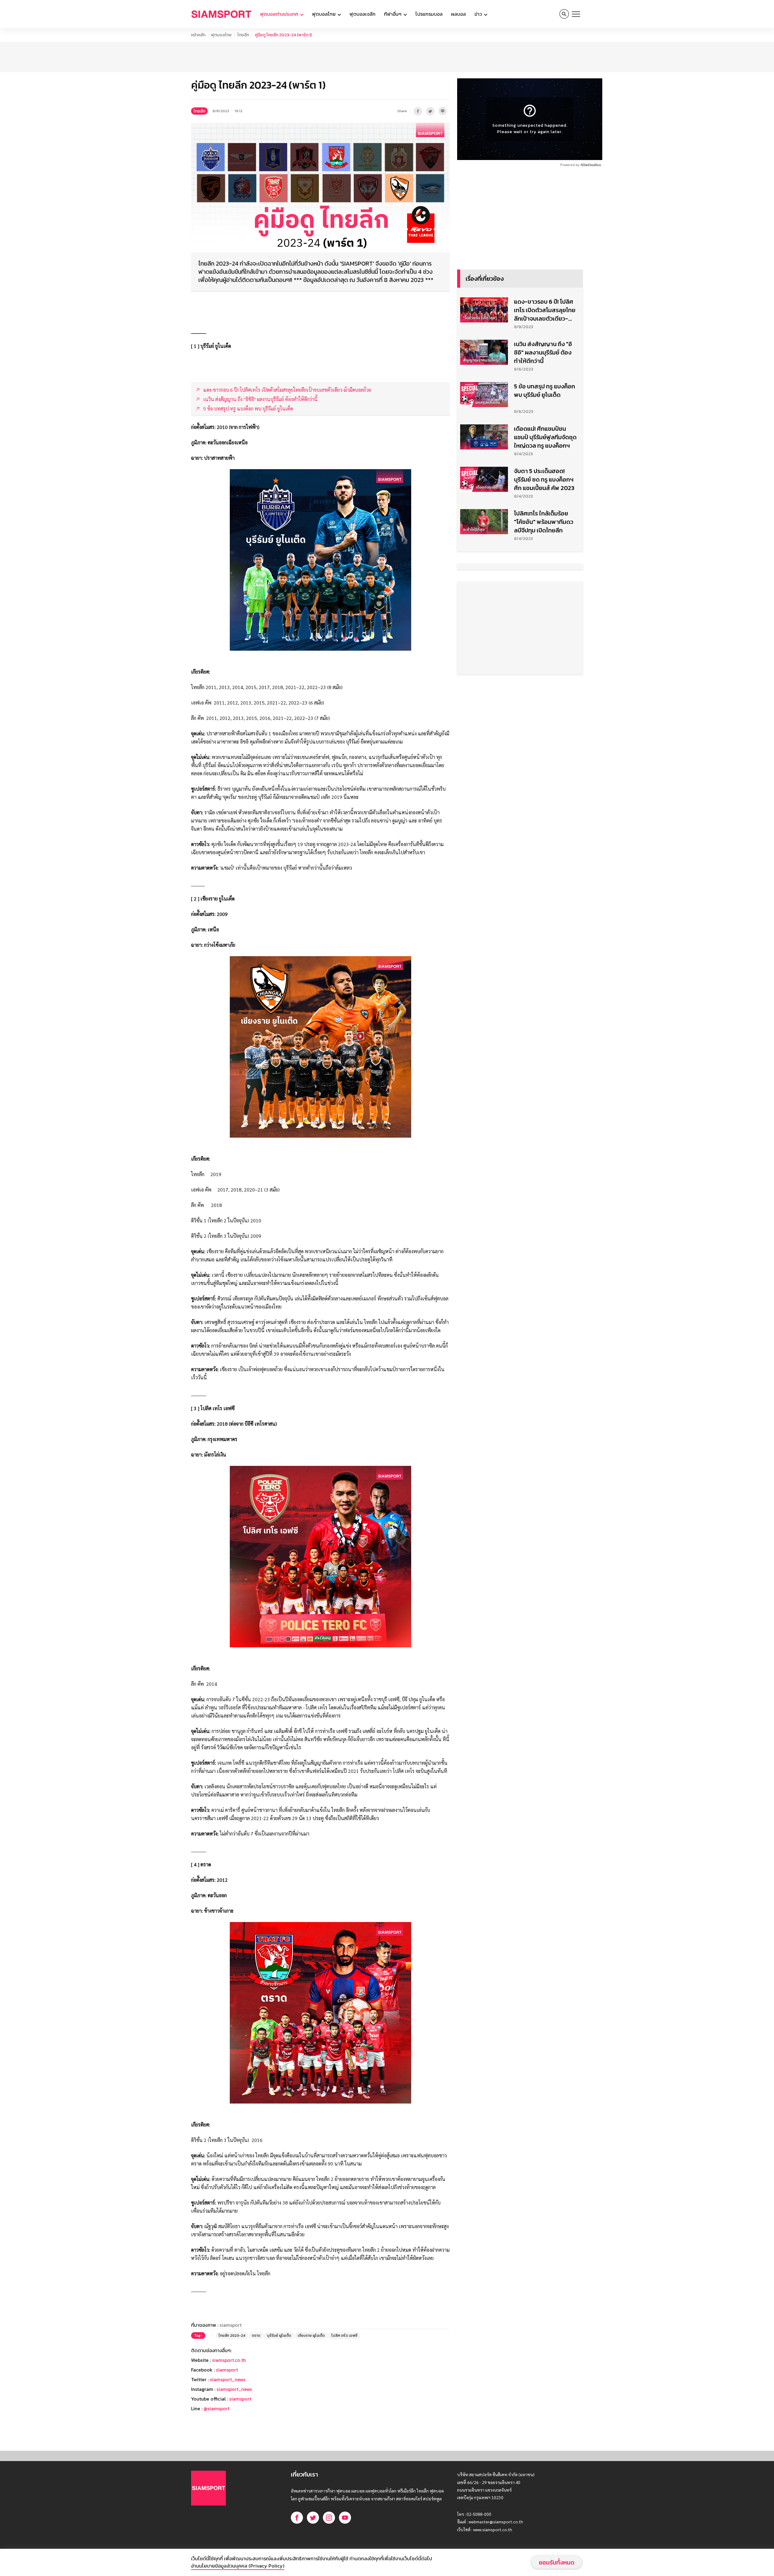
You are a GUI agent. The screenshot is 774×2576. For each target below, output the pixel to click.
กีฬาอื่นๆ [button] (393, 14)
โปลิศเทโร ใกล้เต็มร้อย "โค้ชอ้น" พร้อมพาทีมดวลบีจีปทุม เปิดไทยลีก (544, 522)
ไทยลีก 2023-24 (232, 2336)
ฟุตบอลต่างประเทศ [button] (280, 14)
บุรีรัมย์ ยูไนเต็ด (279, 2336)
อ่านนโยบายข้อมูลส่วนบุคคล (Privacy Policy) (238, 2566)
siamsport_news (228, 2379)
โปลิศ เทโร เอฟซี (344, 2336)
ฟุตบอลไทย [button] (324, 14)
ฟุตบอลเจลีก (363, 14)
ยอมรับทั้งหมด (557, 2562)
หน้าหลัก (198, 35)
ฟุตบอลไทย (221, 35)
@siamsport (216, 2408)
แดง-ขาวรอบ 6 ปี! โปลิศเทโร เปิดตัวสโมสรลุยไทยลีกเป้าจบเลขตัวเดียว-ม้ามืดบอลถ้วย (545, 310)
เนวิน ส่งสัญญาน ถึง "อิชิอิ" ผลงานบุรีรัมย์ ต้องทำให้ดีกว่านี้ (543, 352)
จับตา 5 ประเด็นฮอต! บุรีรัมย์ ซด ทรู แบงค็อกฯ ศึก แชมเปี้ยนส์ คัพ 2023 (544, 479)
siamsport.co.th (229, 2360)
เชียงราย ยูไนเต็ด (311, 2336)
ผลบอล (459, 14)
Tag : (198, 2336)
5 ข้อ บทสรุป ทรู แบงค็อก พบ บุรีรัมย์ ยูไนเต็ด (545, 391)
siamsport (227, 2370)
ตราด (256, 2336)
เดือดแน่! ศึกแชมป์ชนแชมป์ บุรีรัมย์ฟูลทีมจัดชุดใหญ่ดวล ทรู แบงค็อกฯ (545, 437)
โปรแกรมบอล (429, 14)
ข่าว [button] (479, 14)
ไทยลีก (243, 35)
